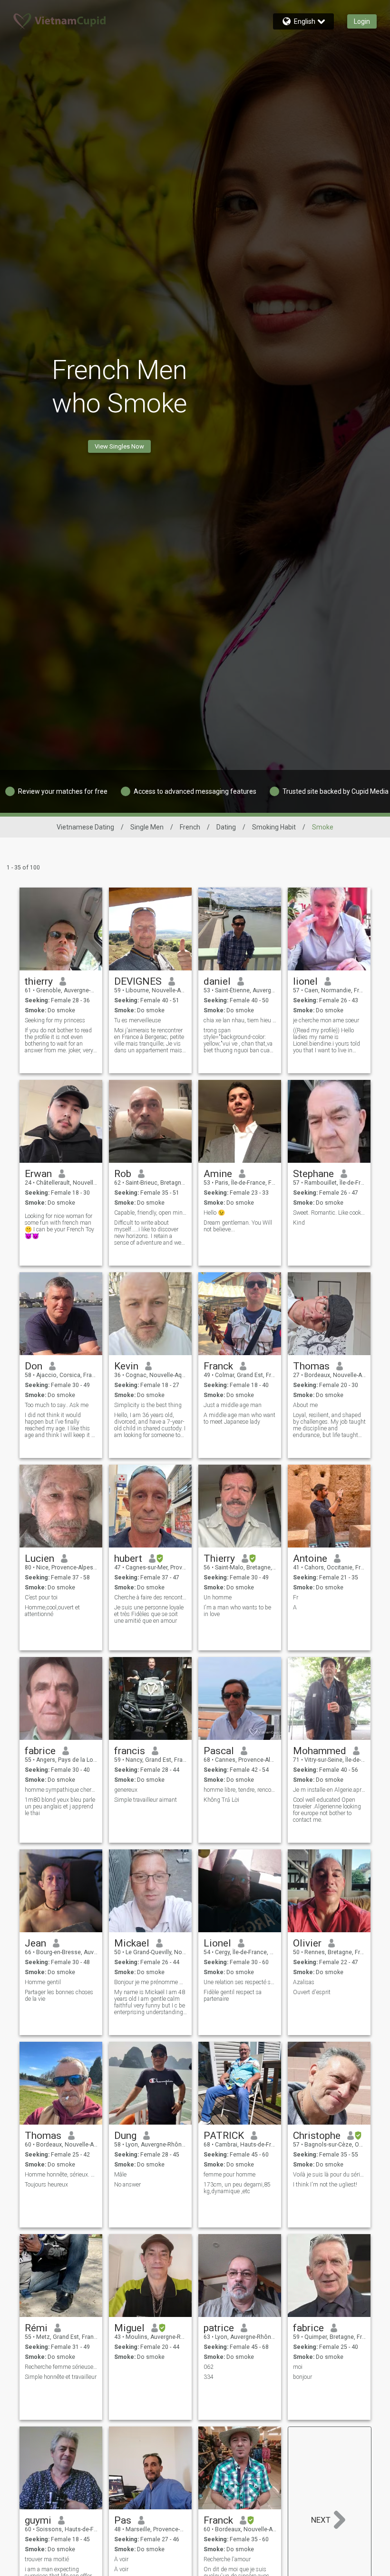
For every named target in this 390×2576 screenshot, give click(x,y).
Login (362, 21)
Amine (218, 1174)
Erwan (38, 1174)
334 (209, 2377)
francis (130, 1751)
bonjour (302, 2377)
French (190, 827)
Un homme (218, 1598)
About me (305, 1405)
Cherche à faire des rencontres (151, 1598)
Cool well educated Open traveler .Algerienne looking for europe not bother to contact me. (327, 1810)
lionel (305, 981)
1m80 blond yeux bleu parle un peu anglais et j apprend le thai (60, 1807)
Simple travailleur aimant (146, 1800)
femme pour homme (229, 2175)
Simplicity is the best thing (148, 1405)
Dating (226, 827)
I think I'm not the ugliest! (325, 2185)
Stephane (313, 1174)
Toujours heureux (46, 2185)
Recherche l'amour (227, 2559)
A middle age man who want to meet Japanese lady (239, 1418)
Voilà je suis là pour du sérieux (329, 2175)
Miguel (129, 2328)
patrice (219, 2328)
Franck (218, 1366)
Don (34, 1366)
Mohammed (320, 1751)
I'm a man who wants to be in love (237, 1611)
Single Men (147, 827)
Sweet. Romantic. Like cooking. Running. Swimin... (329, 1213)
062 (209, 2367)
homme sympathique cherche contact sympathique (61, 1790)
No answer (127, 2185)
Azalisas (304, 1982)
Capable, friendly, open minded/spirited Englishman (151, 1213)
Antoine (310, 1558)
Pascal (219, 1751)
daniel (217, 981)
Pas (123, 2520)
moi (298, 2367)
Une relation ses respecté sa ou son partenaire (240, 1982)
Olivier (307, 1943)
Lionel (217, 1943)
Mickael (132, 1943)
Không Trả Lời (221, 1800)
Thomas (311, 1366)
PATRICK (224, 2136)
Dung (125, 2136)
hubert (128, 1558)
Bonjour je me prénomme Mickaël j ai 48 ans (151, 1982)
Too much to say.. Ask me (57, 1405)
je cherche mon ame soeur (326, 1020)
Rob (123, 1174)
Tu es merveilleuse (137, 1020)
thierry (39, 981)
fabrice (40, 1751)
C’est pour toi (41, 1598)
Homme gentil (43, 1982)
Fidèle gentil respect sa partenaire (233, 1996)
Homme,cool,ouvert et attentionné (52, 1611)
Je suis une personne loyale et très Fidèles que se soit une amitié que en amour (149, 1614)
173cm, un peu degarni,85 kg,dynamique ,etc (237, 2188)
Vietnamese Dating (85, 827)
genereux (126, 1790)
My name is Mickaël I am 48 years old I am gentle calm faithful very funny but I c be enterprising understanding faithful (150, 2002)
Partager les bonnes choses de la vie (59, 1996)
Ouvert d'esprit (312, 1992)
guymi (38, 2520)
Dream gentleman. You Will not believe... (238, 1226)
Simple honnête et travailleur (61, 2377)
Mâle (120, 2175)
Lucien (39, 1558)
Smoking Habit (274, 827)
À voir (121, 2559)
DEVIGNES (138, 981)
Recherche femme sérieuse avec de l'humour (61, 2367)
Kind (299, 1223)
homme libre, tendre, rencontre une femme (240, 1790)
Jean (35, 1943)
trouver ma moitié (47, 2559)
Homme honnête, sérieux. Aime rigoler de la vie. (61, 2175)
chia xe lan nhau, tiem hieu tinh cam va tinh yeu (240, 1020)
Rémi (36, 2328)
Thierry (219, 1558)
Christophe (317, 2136)
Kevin (126, 1366)
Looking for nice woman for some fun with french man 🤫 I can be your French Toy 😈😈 (59, 1226)
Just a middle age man (233, 1405)
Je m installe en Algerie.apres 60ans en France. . (329, 1790)
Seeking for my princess (55, 1020)
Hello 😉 (214, 1213)
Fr (296, 1598)
